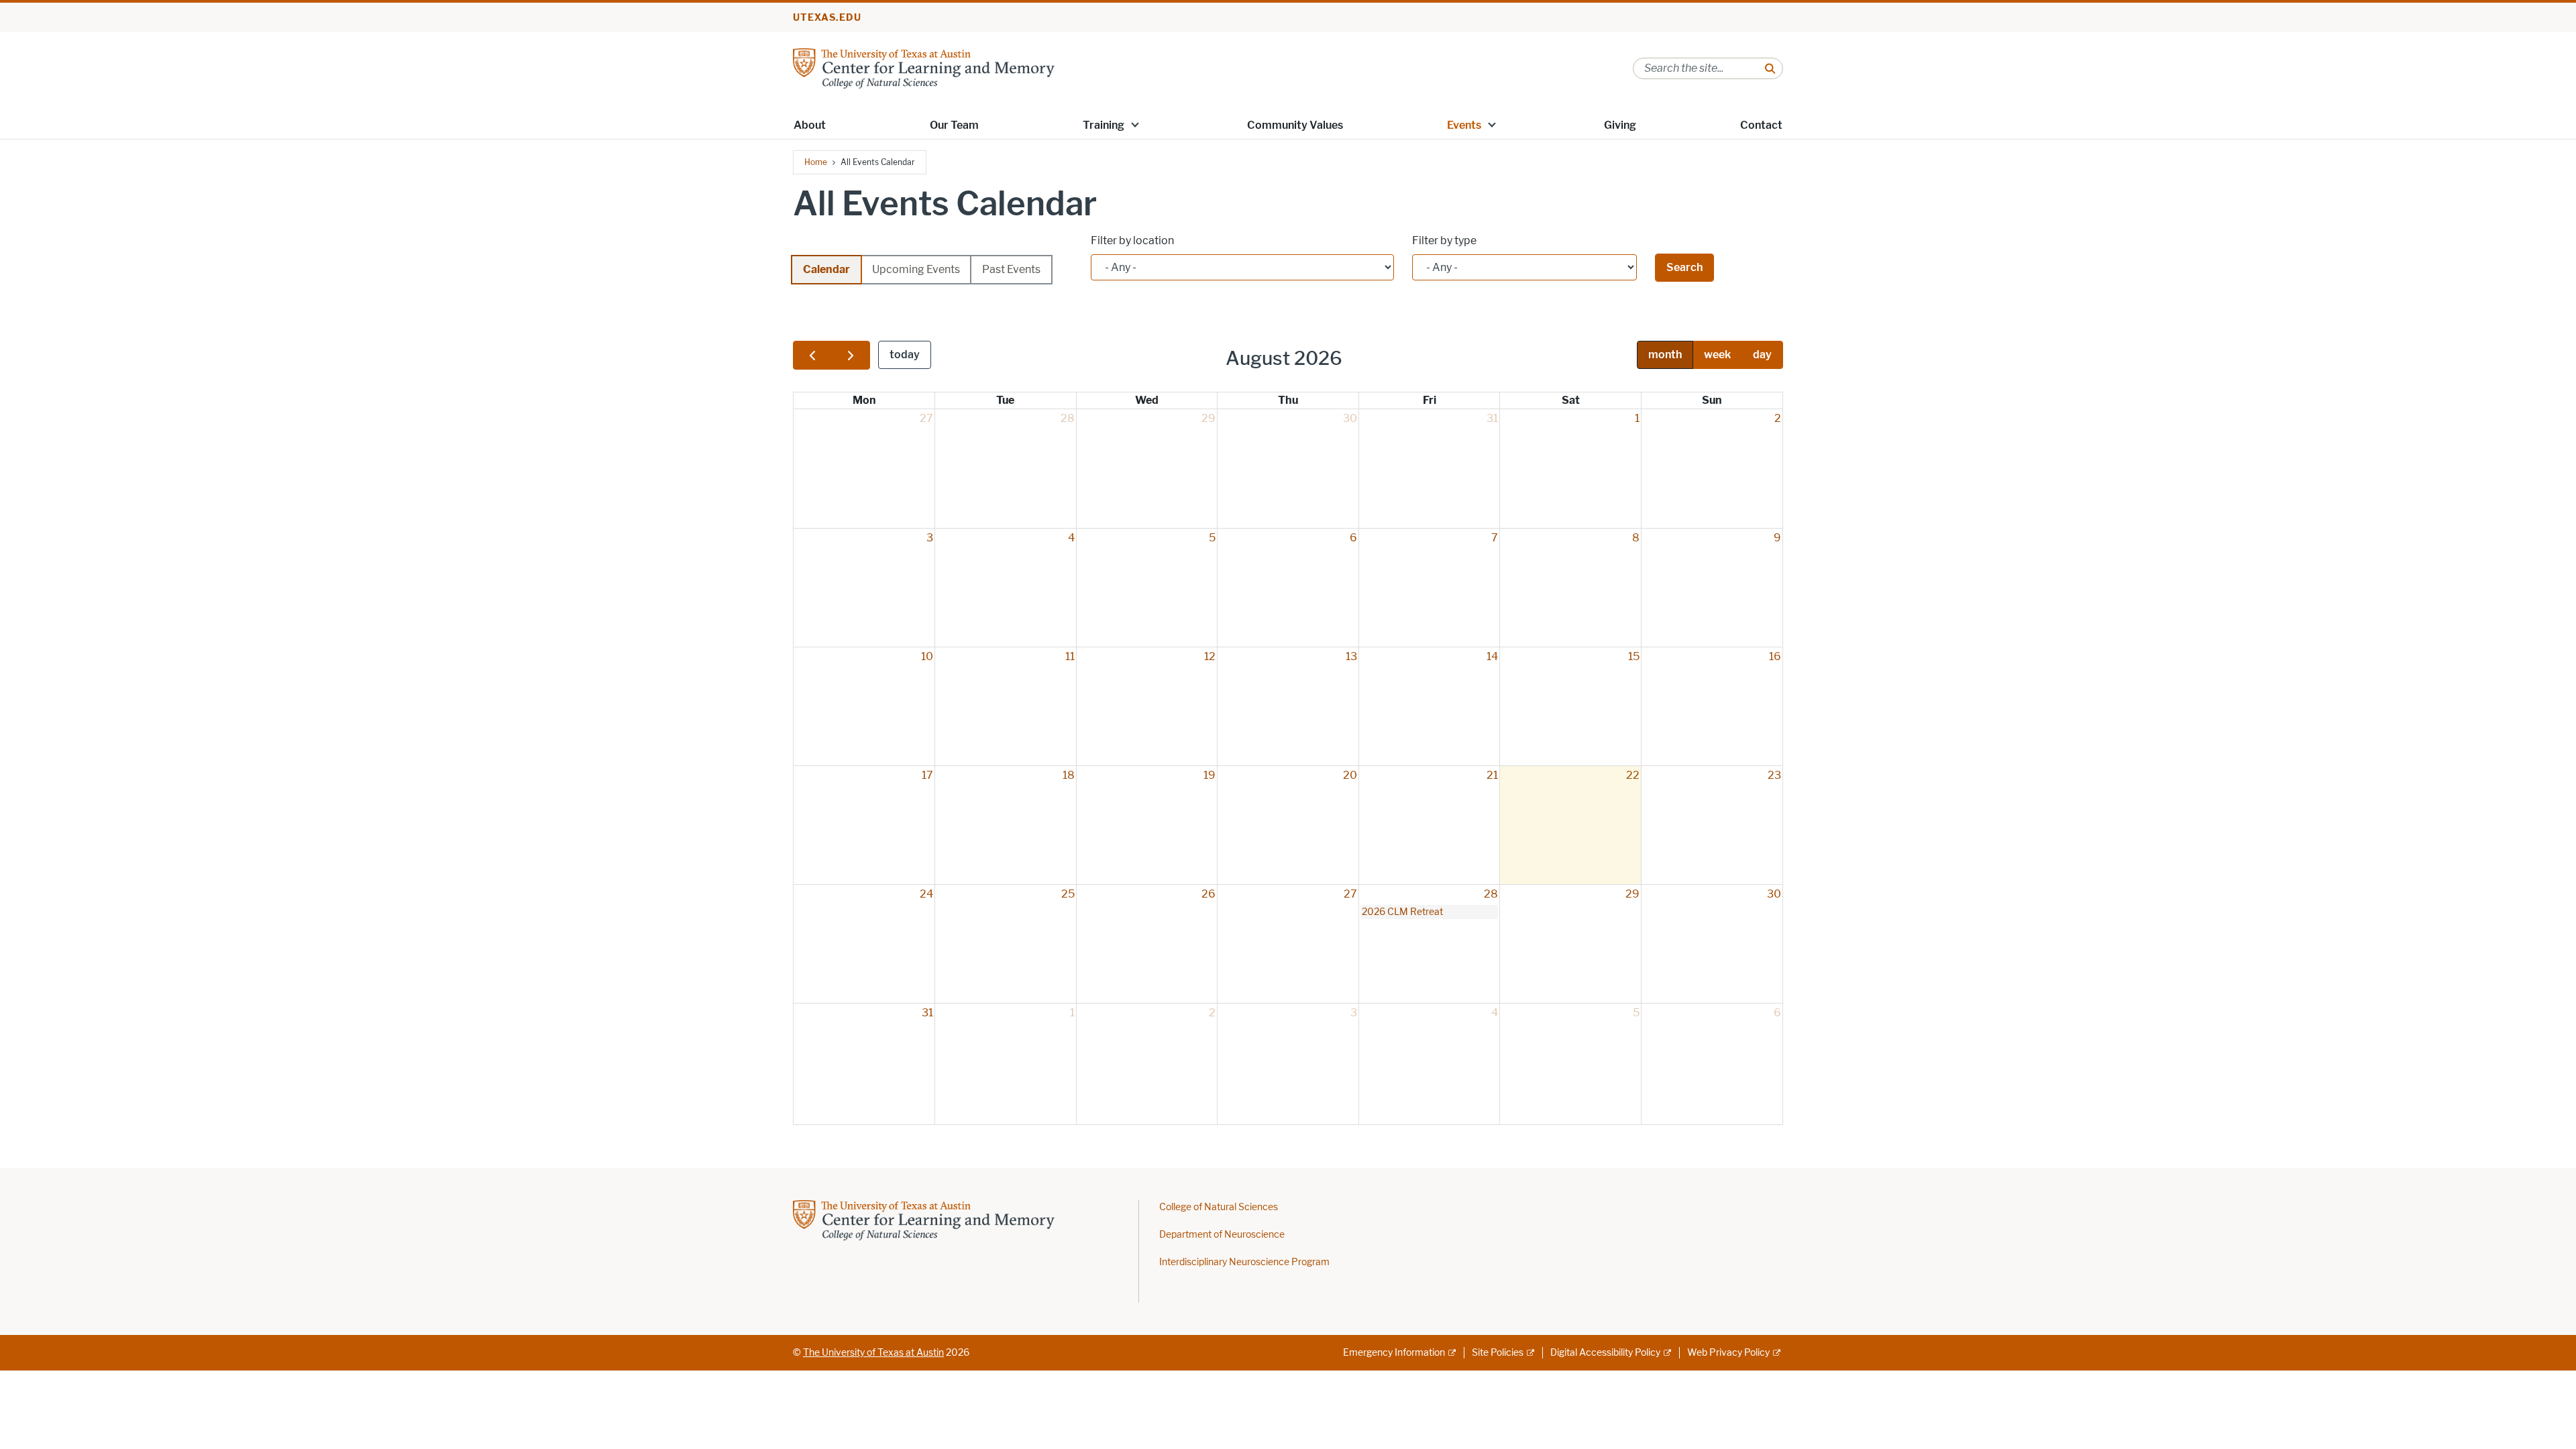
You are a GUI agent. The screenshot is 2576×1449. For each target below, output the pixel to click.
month (1665, 355)
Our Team (954, 125)
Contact (1761, 125)
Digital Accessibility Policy (1605, 1353)
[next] (851, 355)
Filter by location (1132, 240)
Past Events (1011, 269)
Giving (1620, 125)
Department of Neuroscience (1222, 1235)
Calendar (826, 269)
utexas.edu (827, 18)
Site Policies (1498, 1353)
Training (1104, 125)
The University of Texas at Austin (873, 1353)
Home (816, 162)
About (810, 125)
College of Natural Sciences (1219, 1207)
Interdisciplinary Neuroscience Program (1244, 1262)
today (905, 355)
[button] (1135, 124)
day (1762, 355)
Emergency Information (1394, 1353)
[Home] (924, 67)
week (1717, 355)
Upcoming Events (916, 269)
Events (1464, 125)
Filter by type (1444, 240)
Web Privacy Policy (1728, 1353)
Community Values (1295, 125)
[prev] (812, 355)
